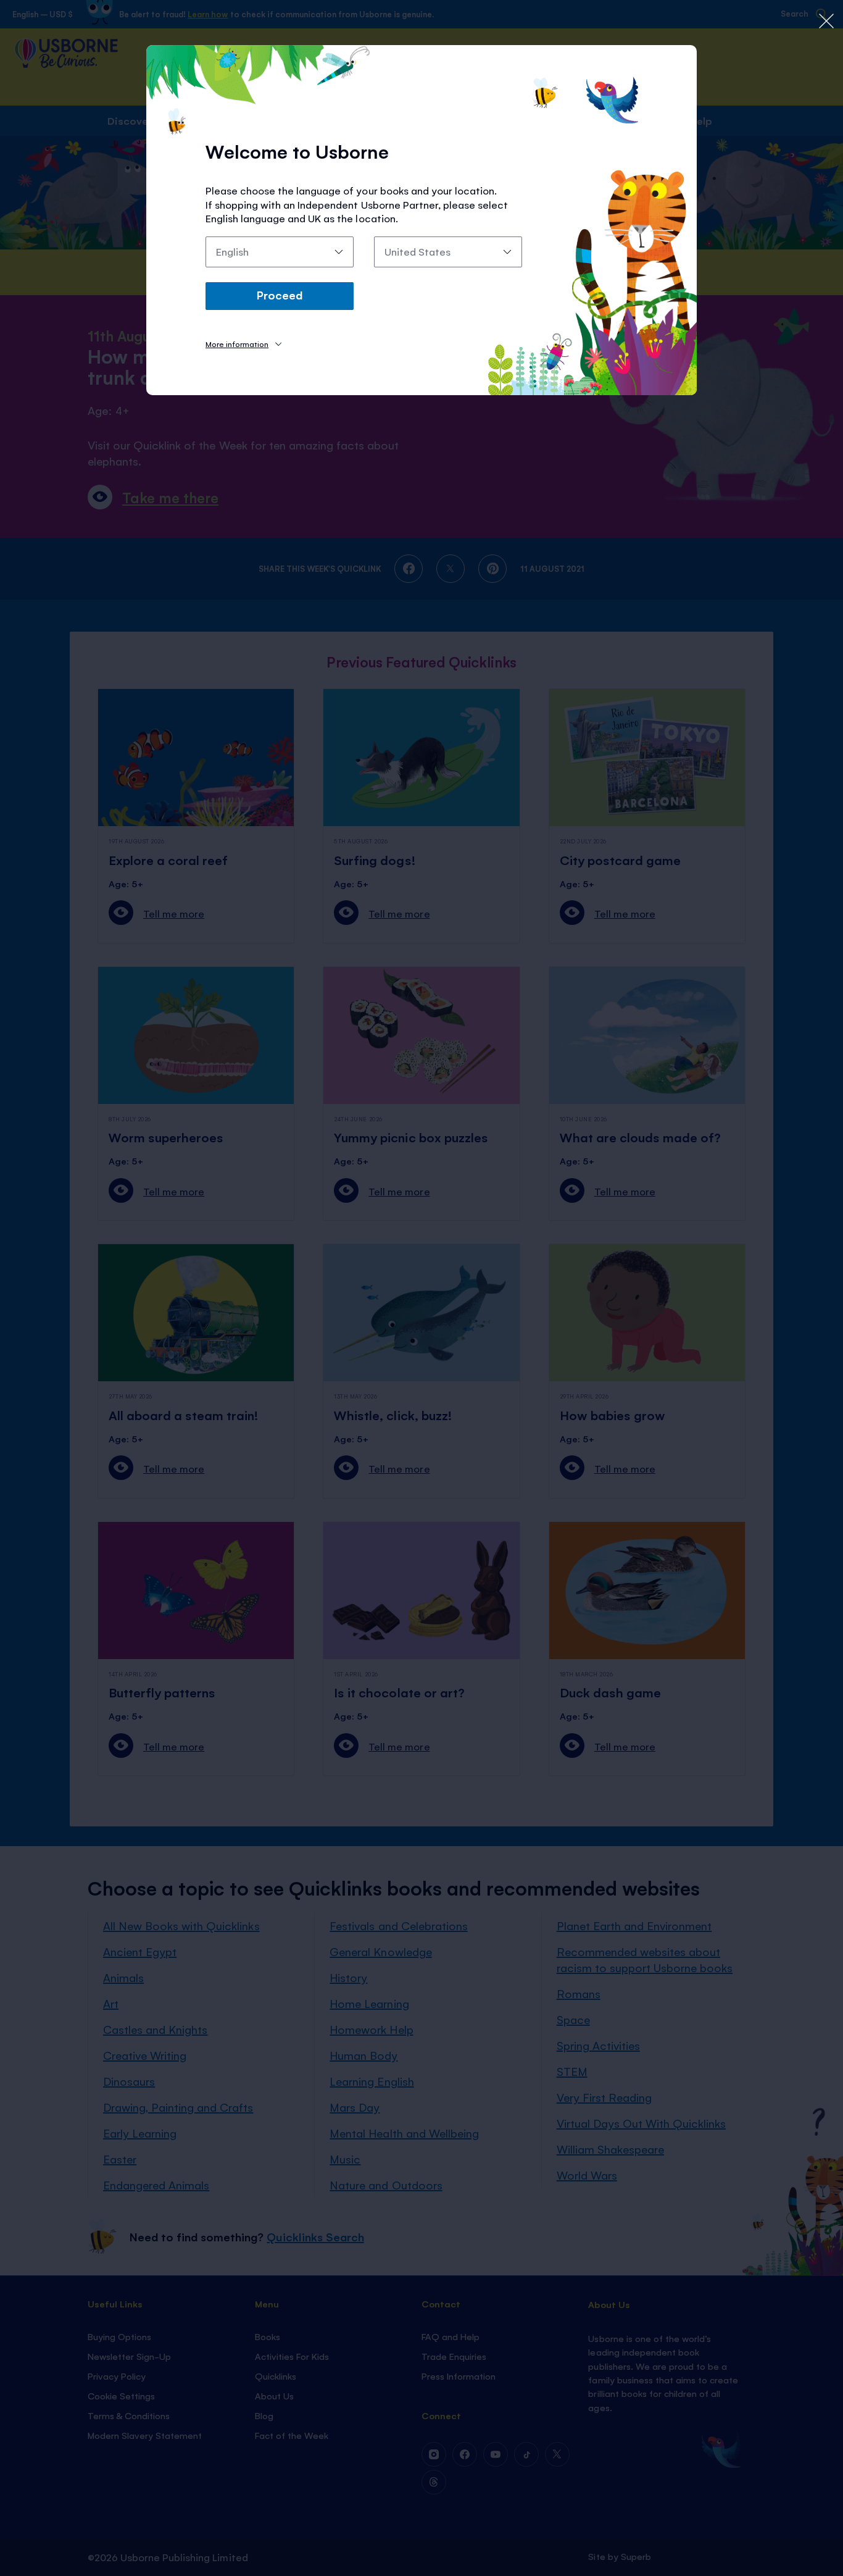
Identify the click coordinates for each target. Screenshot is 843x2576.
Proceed (280, 295)
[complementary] (421, 1288)
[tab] (243, 344)
